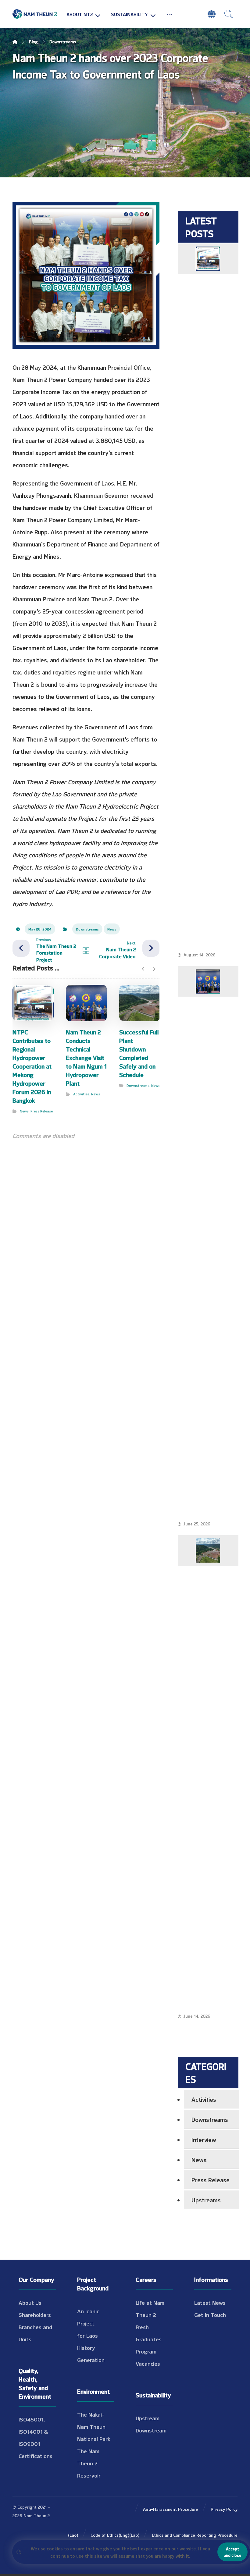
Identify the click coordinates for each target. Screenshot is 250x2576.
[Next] (154, 969)
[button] (170, 14)
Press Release (42, 1111)
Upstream (148, 2418)
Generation (91, 2360)
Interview (204, 2139)
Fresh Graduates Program (149, 2339)
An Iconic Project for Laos (88, 2323)
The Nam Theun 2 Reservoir (89, 2463)
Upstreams (206, 2199)
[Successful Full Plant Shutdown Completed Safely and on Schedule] (208, 1550)
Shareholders (35, 2314)
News (112, 929)
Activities (81, 1094)
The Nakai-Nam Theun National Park (94, 2426)
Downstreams (87, 929)
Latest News (210, 2302)
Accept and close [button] (232, 2552)
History (86, 2347)
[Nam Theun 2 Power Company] (35, 14)
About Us (30, 2302)
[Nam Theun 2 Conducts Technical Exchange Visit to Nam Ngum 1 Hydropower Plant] (208, 981)
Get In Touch (210, 2314)
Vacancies (148, 2363)
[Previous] (143, 969)
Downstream (151, 2430)
